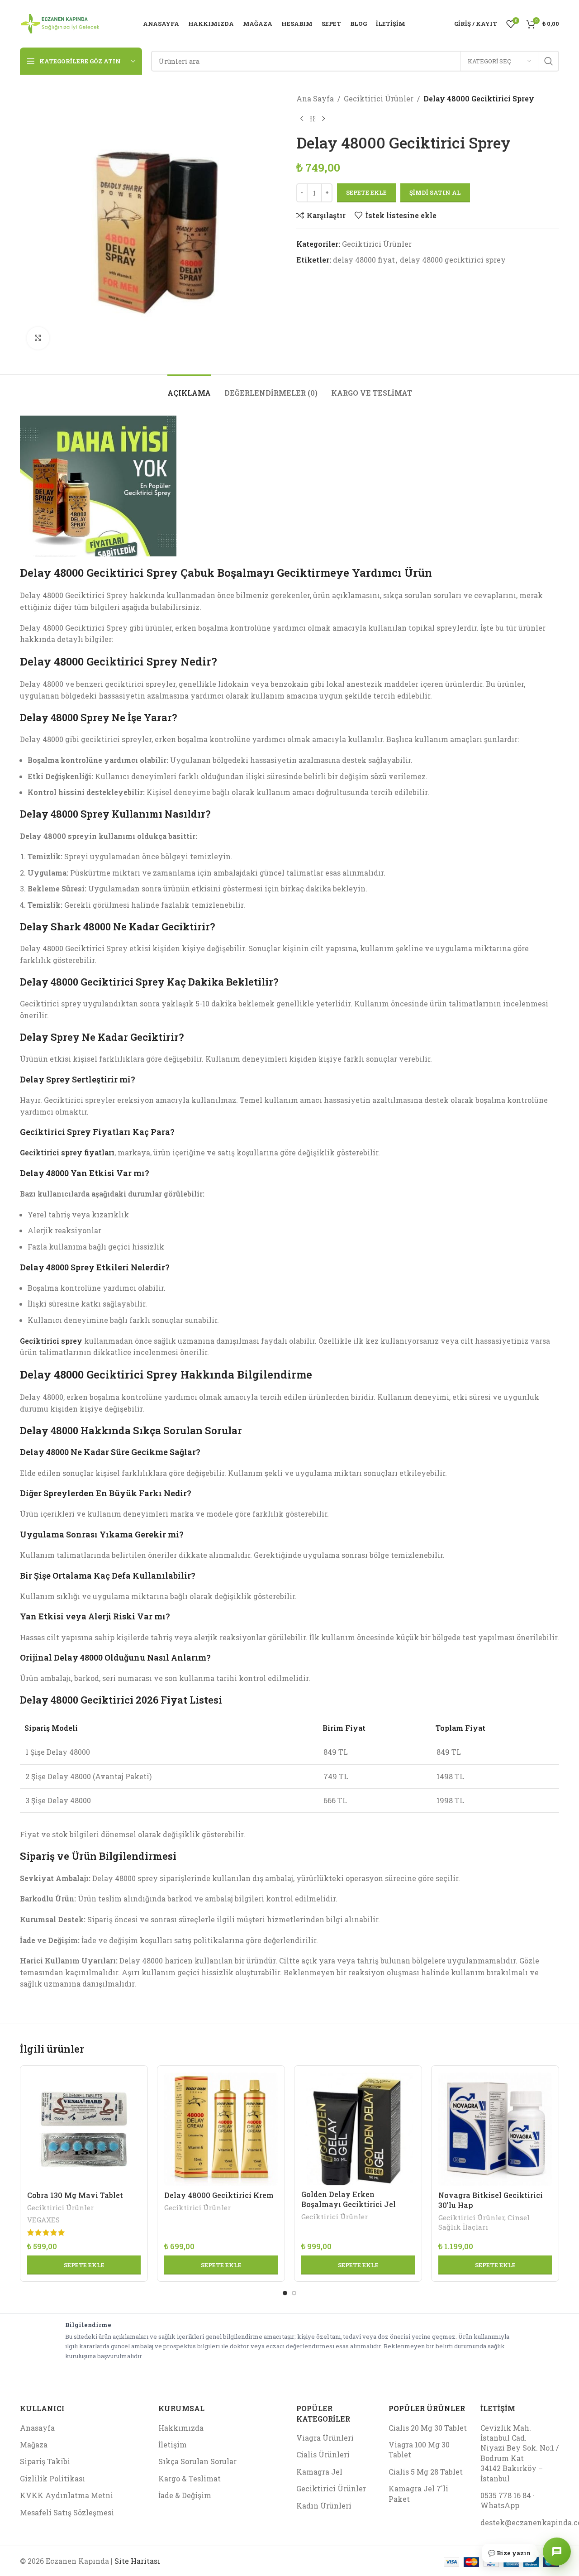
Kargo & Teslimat (190, 2478)
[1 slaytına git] (285, 2293)
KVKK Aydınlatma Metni (66, 2495)
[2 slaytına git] (294, 2293)
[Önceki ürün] (302, 119)
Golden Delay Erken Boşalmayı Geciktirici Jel (349, 2199)
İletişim (173, 2444)
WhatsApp (500, 2505)
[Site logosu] (60, 23)
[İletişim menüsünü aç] (557, 2552)
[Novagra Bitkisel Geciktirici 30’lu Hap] (495, 2129)
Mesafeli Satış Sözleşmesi (67, 2512)
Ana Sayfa (315, 98)
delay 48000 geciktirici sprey (453, 260)
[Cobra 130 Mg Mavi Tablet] (84, 2129)
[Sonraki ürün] (323, 119)
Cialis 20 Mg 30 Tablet (428, 2428)
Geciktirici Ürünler (379, 98)
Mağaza (34, 2444)
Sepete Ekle (366, 192)
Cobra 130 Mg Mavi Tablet (75, 2195)
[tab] (189, 388)
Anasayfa (37, 2428)
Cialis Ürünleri (323, 2454)
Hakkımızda (181, 2428)
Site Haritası (137, 2561)
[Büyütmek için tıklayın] (38, 338)
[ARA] (549, 61)
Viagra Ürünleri (325, 2438)
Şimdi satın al (435, 192)
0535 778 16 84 (506, 2495)
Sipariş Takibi (45, 2461)
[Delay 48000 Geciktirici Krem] (221, 2129)
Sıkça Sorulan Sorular (197, 2461)
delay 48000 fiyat (364, 260)
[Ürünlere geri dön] (313, 119)
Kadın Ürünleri (324, 2506)
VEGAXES (43, 2220)
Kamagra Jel (319, 2472)
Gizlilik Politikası (52, 2478)
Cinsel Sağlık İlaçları (484, 2222)
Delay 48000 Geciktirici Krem (219, 2195)
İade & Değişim (185, 2495)
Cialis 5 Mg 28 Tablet (426, 2472)
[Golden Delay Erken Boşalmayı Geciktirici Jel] (358, 2129)
